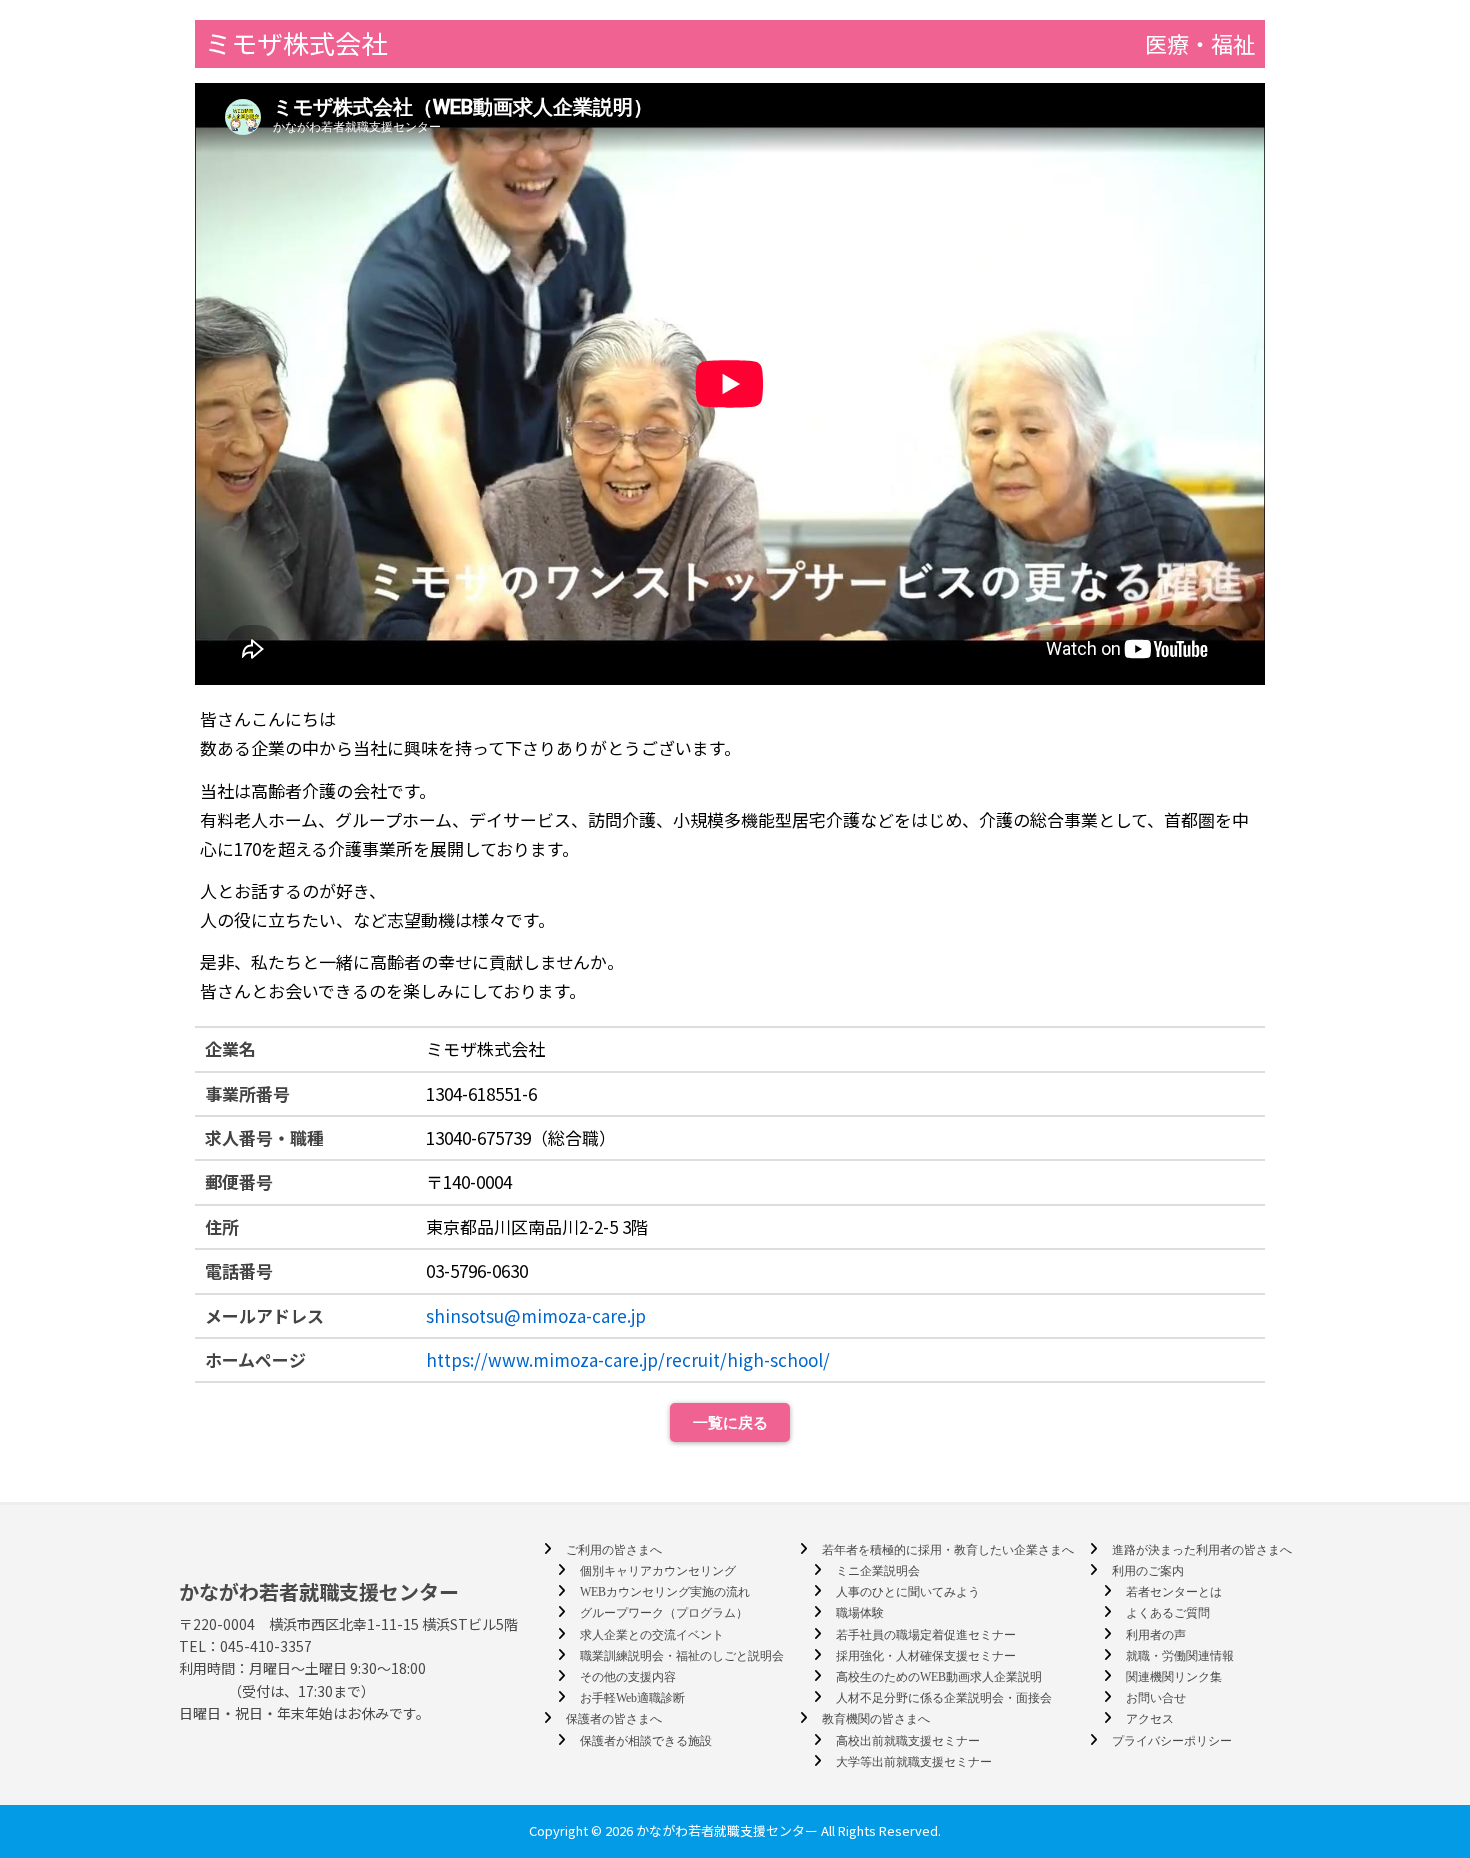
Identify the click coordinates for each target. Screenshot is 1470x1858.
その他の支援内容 (628, 1677)
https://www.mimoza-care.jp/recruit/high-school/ (628, 1359)
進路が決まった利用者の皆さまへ (1202, 1550)
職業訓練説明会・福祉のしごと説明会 (682, 1656)
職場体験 (860, 1613)
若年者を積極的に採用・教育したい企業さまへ (948, 1550)
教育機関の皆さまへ (876, 1719)
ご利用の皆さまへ (614, 1550)
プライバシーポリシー (1172, 1741)
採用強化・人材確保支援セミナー (926, 1656)
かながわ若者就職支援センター (319, 1591)
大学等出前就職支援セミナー (914, 1762)
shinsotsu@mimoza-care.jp (536, 1315)
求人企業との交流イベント (652, 1635)
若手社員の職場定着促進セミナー (926, 1635)
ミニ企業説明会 (878, 1571)
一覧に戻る (730, 1422)
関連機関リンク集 (1174, 1677)
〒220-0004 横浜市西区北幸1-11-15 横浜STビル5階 (348, 1624)
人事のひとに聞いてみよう (908, 1592)
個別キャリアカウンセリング (658, 1571)
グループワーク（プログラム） (664, 1613)
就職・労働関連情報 (1180, 1656)
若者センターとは (1174, 1592)
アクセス (1150, 1719)
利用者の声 (1156, 1635)
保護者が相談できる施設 (646, 1741)
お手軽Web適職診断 (632, 1698)
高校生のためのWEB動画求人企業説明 (939, 1677)
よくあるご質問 (1168, 1613)
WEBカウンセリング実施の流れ (665, 1592)
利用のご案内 (1148, 1571)
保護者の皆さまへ (614, 1719)
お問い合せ (1156, 1698)
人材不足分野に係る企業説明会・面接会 (944, 1698)
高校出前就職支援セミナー (908, 1741)
